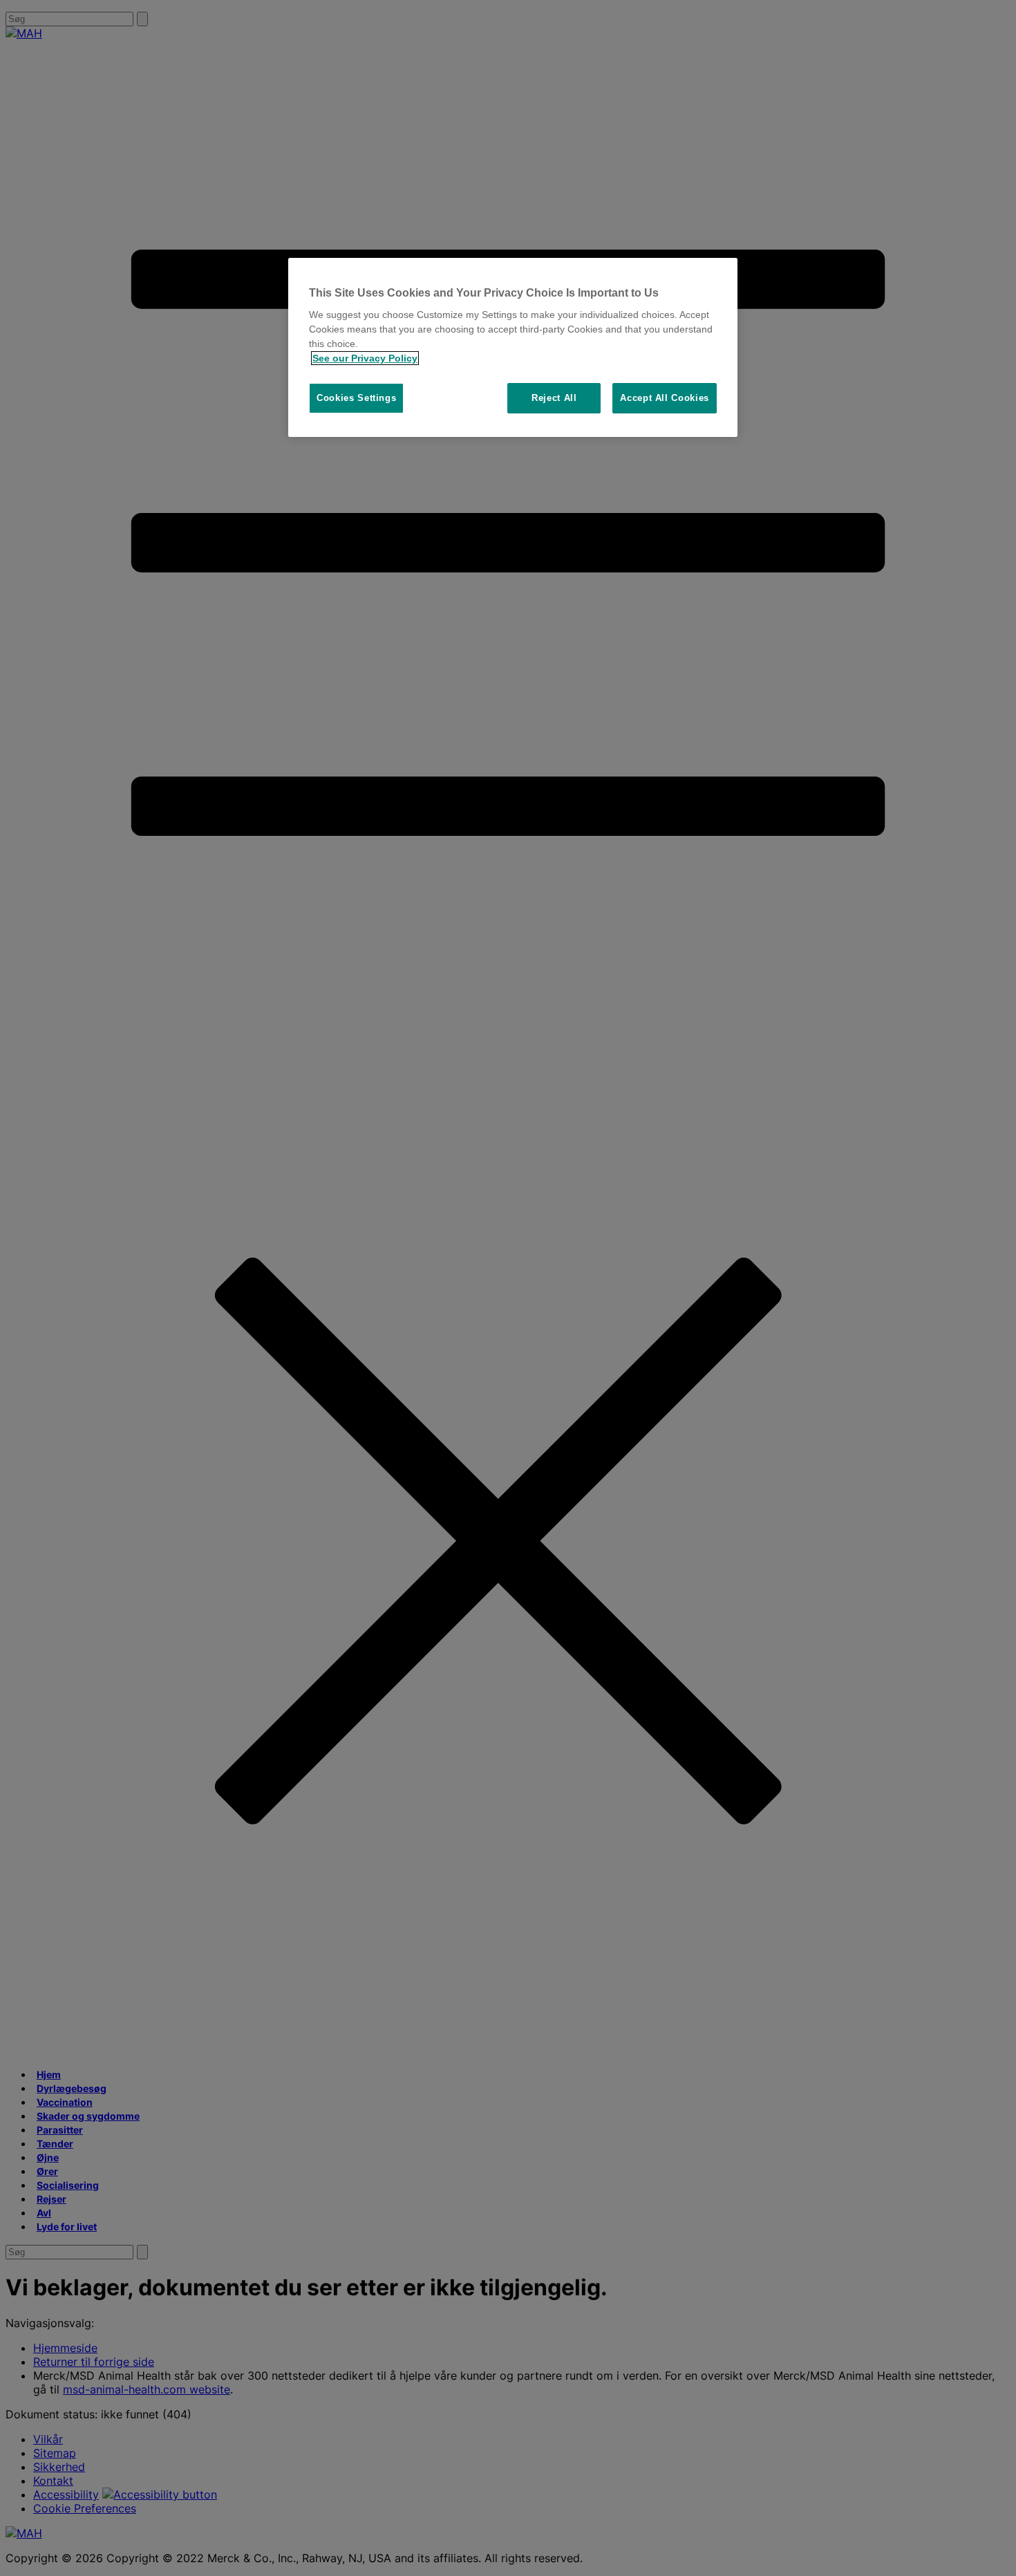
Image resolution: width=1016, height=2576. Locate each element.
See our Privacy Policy (365, 358)
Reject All (554, 398)
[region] (513, 348)
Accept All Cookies (665, 398)
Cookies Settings (356, 398)
